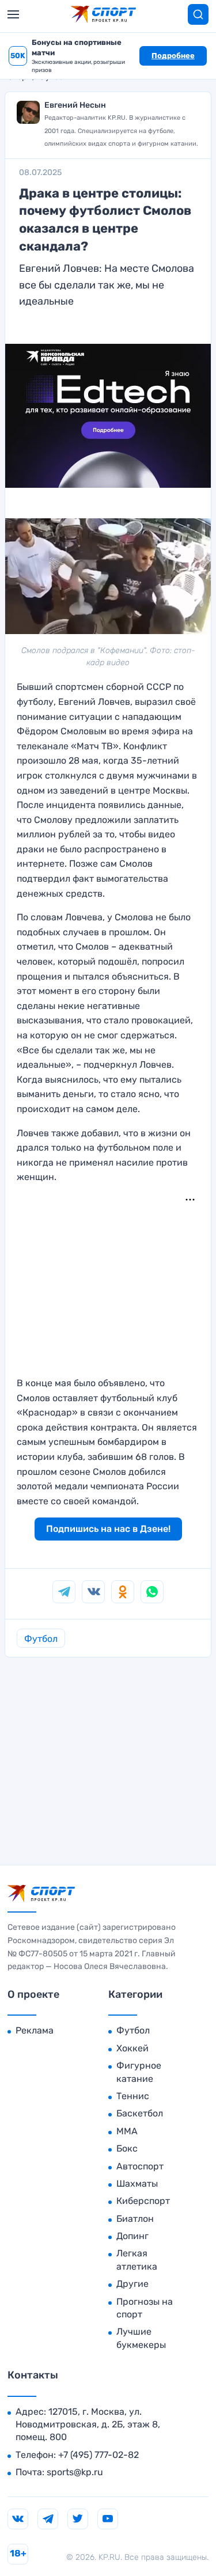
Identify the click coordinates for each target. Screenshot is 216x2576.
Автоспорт (140, 2166)
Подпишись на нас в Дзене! (108, 1529)
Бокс (127, 2148)
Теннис (133, 2096)
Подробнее (173, 56)
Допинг (132, 2236)
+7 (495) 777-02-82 (98, 2455)
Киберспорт (143, 2201)
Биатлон (135, 2219)
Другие (132, 2284)
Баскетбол (140, 2113)
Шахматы (137, 2184)
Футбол (41, 1639)
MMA (127, 2131)
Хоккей (132, 2048)
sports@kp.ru (75, 2472)
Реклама (35, 2030)
